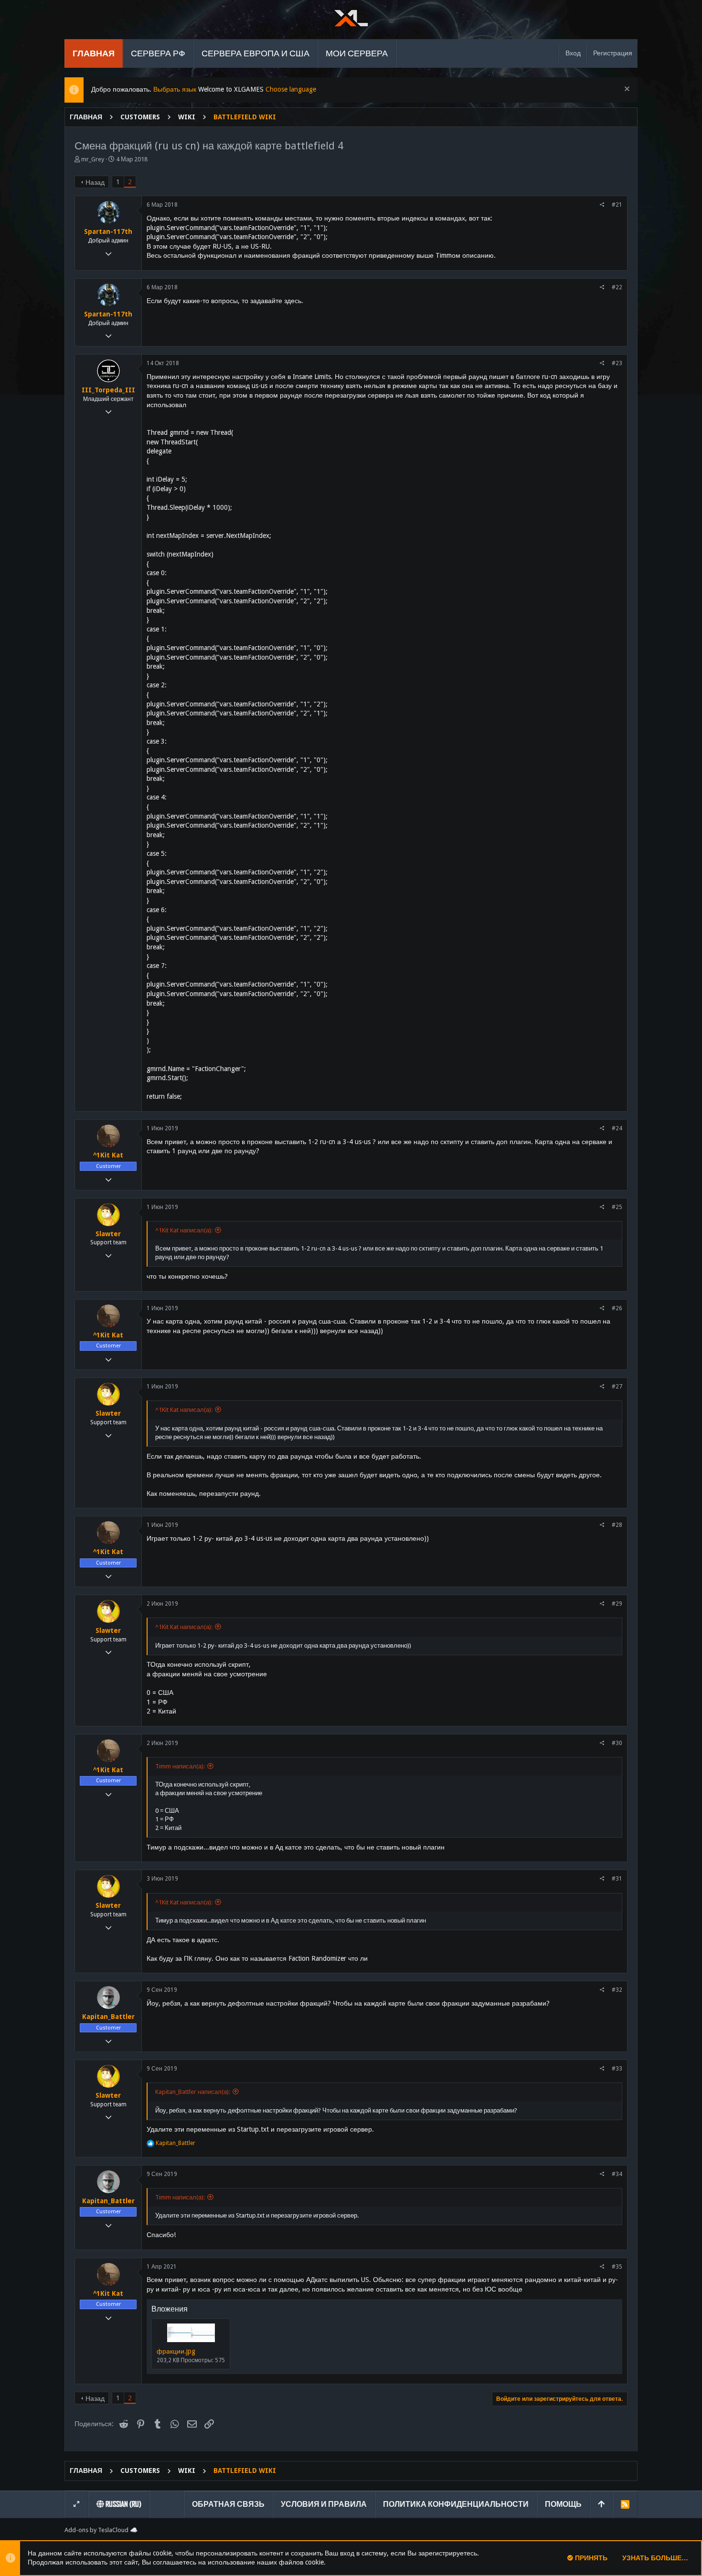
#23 (617, 363)
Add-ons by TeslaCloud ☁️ (101, 2530)
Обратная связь (228, 2504)
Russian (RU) (123, 2504)
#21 (617, 205)
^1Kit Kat (108, 1155)
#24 (617, 1128)
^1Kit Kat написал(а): (184, 1230)
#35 (617, 2267)
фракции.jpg (176, 2351)
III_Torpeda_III (108, 390)
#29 (617, 1604)
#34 (617, 2174)
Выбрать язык (175, 89)
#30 (617, 1743)
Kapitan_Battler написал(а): (193, 2092)
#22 (617, 287)
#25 (617, 1207)
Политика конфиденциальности (456, 2504)
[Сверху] (601, 2504)
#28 (617, 1525)
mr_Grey (93, 159)
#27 (617, 1387)
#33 (617, 2069)
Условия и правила (324, 2504)
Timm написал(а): (180, 1766)
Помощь (563, 2504)
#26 (617, 1308)
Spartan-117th (108, 231)
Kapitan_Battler (108, 2017)
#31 (617, 1879)
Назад (95, 182)
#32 (617, 1990)
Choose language (291, 89)
